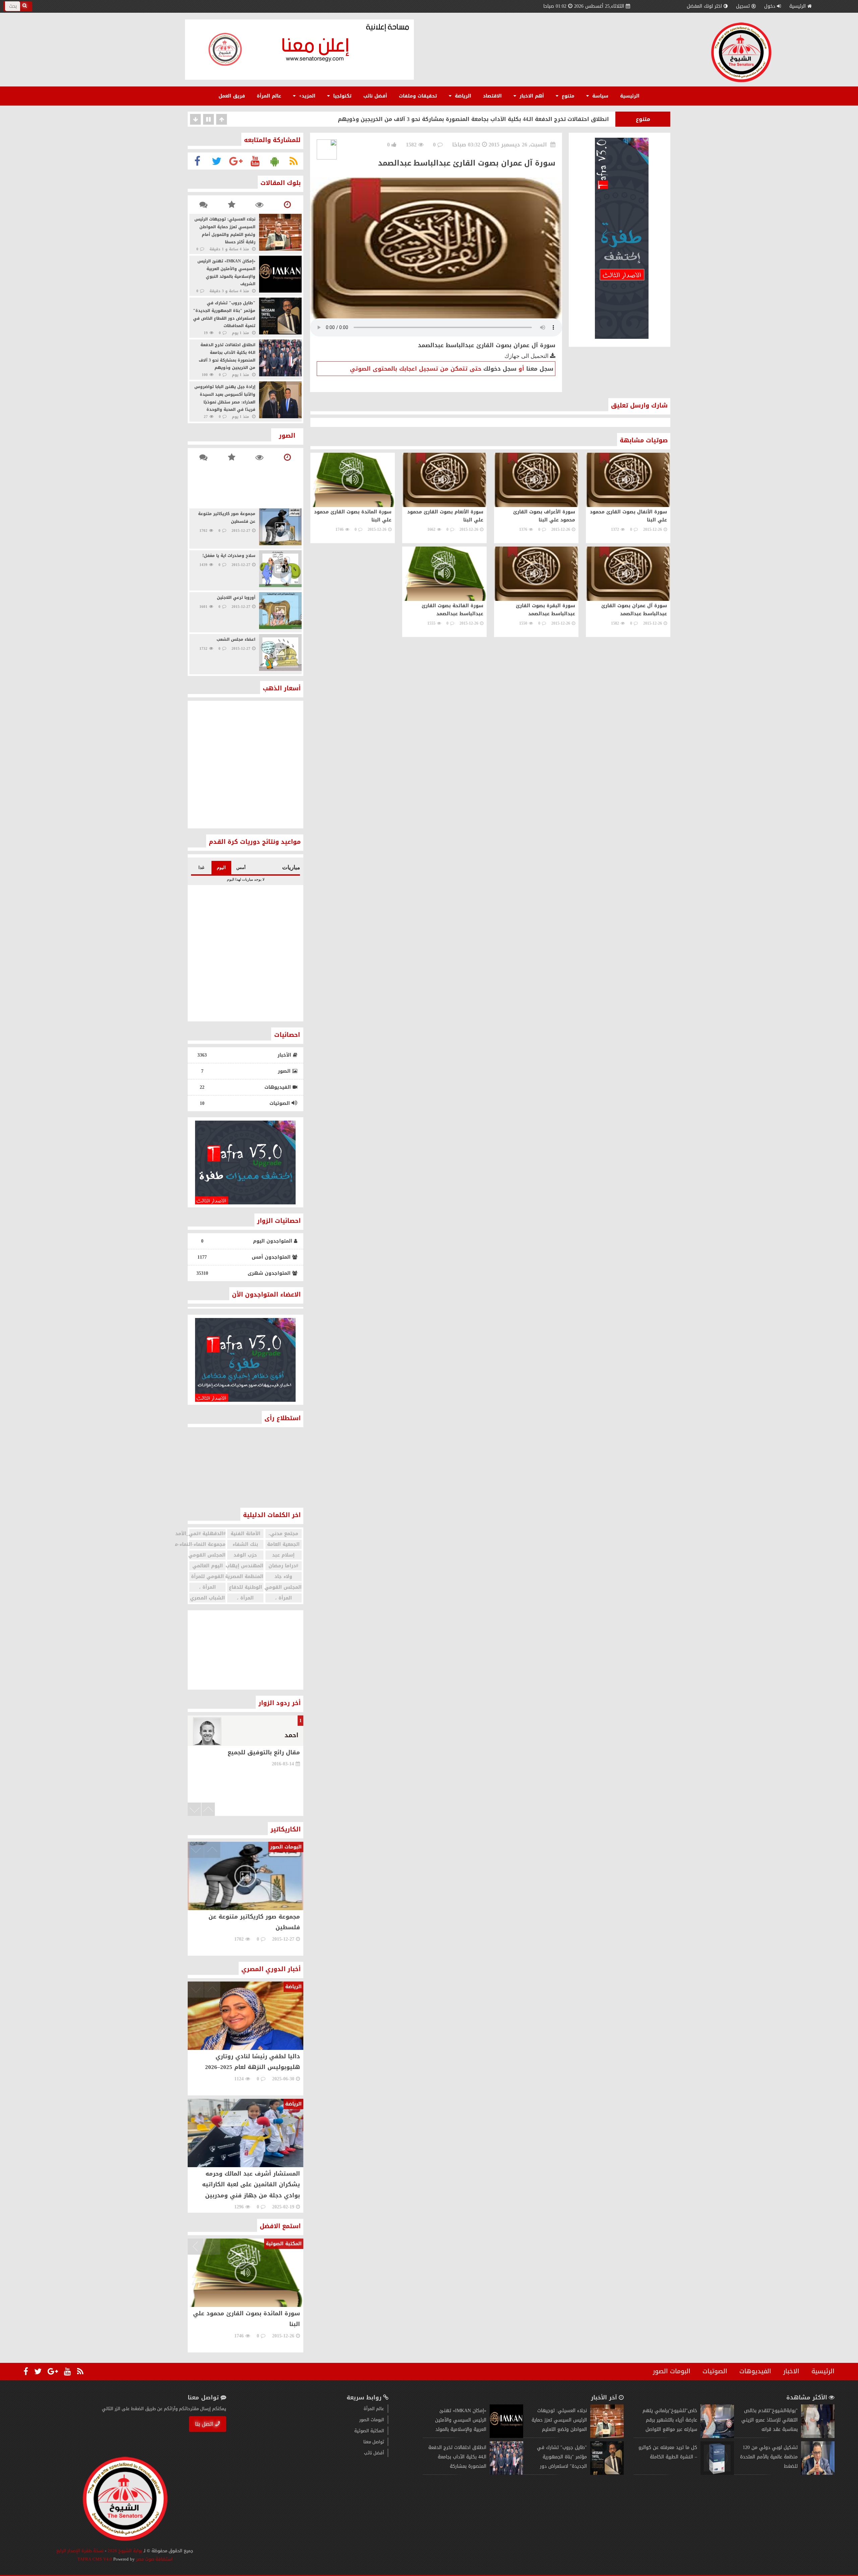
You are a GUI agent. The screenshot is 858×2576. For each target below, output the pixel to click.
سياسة (599, 96)
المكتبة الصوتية (369, 2431)
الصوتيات (715, 2371)
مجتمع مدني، (283, 1534)
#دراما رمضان (283, 1566)
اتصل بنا (204, 2424)
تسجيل (743, 6)
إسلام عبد (283, 1555)
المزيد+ (306, 96)
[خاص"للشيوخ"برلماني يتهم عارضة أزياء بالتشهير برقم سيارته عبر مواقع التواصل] (717, 2436)
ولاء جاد (283, 1577)
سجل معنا (540, 369)
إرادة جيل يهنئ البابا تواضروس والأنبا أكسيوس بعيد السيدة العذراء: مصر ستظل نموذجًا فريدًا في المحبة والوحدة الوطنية (450, 119)
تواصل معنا (374, 2442)
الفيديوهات (755, 2371)
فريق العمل (232, 96)
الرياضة (462, 96)
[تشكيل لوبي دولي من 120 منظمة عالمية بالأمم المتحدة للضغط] (818, 2473)
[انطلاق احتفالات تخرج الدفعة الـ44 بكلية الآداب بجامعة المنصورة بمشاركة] (506, 2473)
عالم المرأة (269, 96)
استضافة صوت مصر (154, 2559)
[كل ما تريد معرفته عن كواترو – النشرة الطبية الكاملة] (717, 2473)
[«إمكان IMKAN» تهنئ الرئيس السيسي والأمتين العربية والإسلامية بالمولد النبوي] (506, 2436)
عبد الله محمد (279, 1735)
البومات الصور (672, 2371)
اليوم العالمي (208, 1566)
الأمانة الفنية (246, 1534)
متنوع (567, 96)
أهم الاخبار (531, 96)
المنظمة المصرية (245, 1577)
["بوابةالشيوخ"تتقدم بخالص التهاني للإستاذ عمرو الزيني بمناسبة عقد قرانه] (818, 2436)
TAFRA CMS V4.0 (95, 2559)
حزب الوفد (245, 1555)
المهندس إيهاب (245, 1566)
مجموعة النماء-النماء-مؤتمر (207, 1544)
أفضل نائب (375, 96)
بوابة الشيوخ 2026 (125, 2551)
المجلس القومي (207, 1555)
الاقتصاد (492, 96)
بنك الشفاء (245, 1544)
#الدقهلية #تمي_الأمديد (207, 1534)
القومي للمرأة (207, 1577)
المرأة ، (207, 1587)
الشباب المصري (207, 1598)
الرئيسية (798, 6)
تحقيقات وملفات (418, 96)
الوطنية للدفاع (246, 1587)
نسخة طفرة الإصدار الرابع (80, 2551)
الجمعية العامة (283, 1544)
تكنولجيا (342, 96)
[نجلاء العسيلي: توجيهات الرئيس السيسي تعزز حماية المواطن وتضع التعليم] (607, 2436)
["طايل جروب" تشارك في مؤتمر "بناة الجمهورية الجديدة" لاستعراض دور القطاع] (607, 2473)
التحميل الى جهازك (527, 356)
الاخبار (791, 2371)
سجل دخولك (500, 369)
